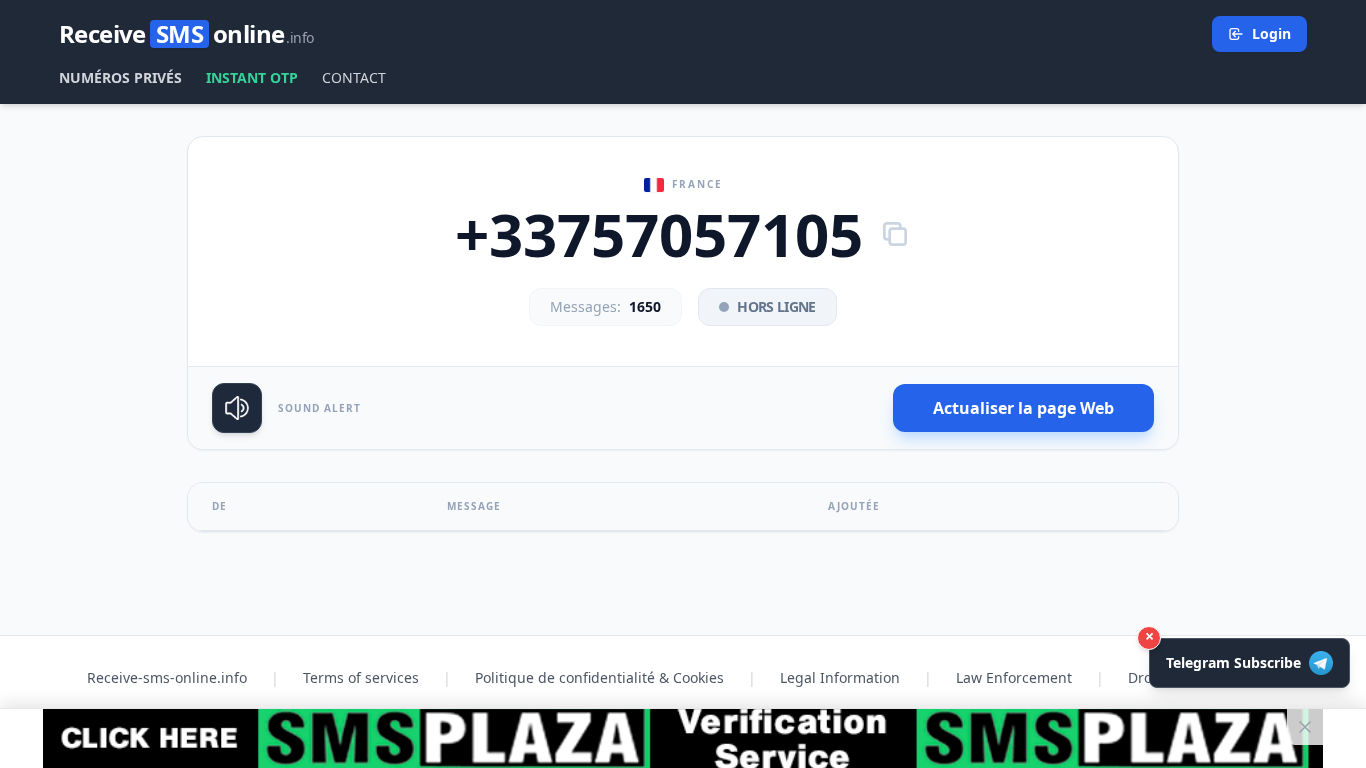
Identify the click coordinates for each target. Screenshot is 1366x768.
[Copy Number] (895, 234)
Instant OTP (252, 77)
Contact (354, 77)
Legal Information (840, 677)
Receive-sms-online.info (167, 677)
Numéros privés (120, 77)
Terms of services (361, 677)
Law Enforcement (1014, 677)
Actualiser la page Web (1023, 408)
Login (1271, 33)
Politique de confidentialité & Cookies (599, 677)
